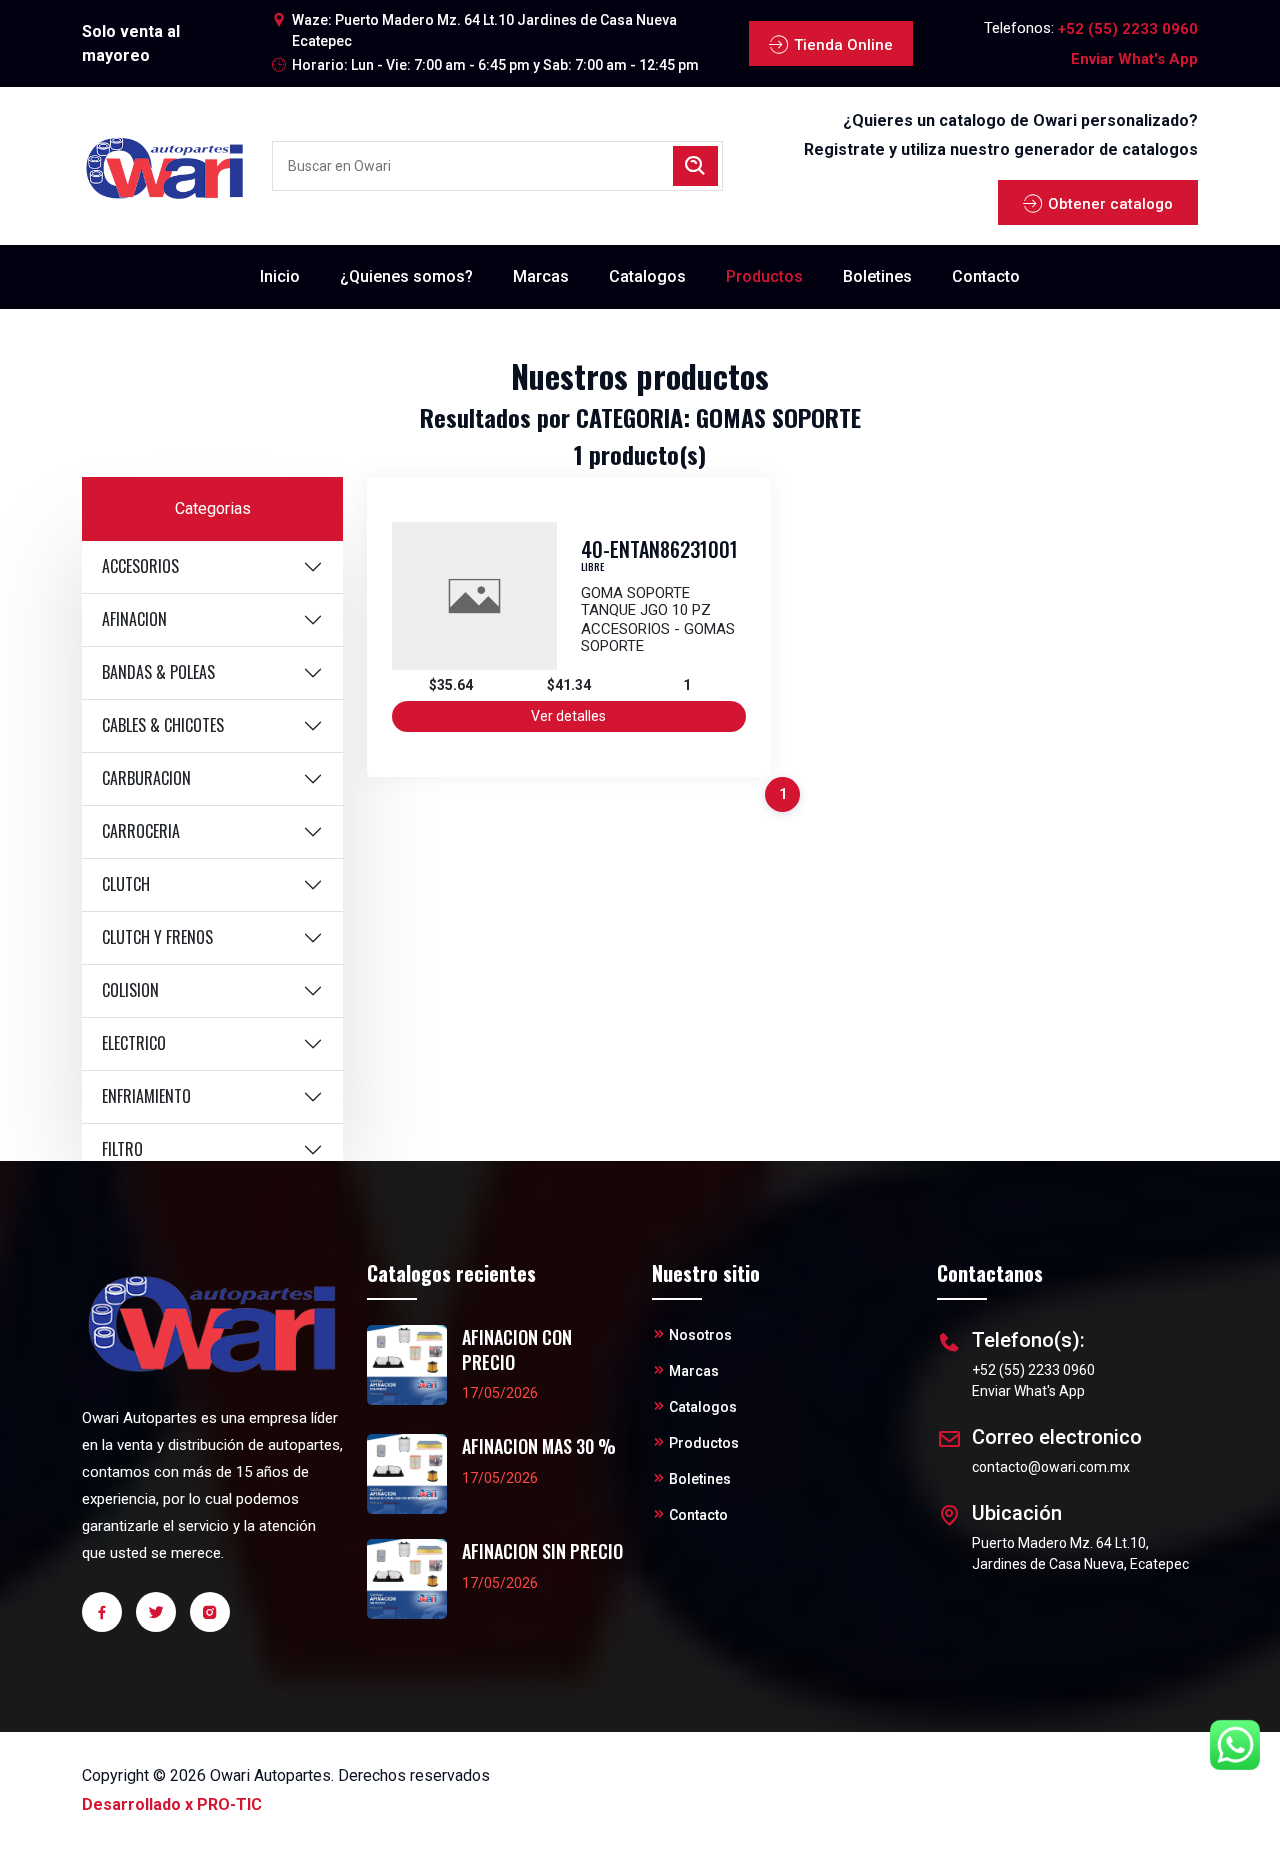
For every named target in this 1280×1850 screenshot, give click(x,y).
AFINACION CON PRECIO (517, 1350)
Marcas (541, 276)
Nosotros (700, 1335)
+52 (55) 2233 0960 (1128, 29)
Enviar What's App (1134, 59)
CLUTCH (126, 884)
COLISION (130, 990)
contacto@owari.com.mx (1051, 1467)
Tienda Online (843, 45)
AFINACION (134, 619)
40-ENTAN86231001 (659, 549)
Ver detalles (568, 716)
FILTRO (122, 1149)
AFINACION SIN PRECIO (542, 1551)
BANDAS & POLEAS (158, 672)
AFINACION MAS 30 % (539, 1446)
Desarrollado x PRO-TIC (172, 1804)
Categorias (213, 508)
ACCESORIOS (140, 566)
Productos (764, 276)
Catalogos (647, 276)
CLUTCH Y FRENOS (157, 937)
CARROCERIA (141, 831)
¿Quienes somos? (406, 276)
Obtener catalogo (1110, 204)
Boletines (877, 276)
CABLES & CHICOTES (163, 725)
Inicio (280, 276)
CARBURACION (146, 778)
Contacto (986, 276)
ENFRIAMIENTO (146, 1096)
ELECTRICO (134, 1043)
